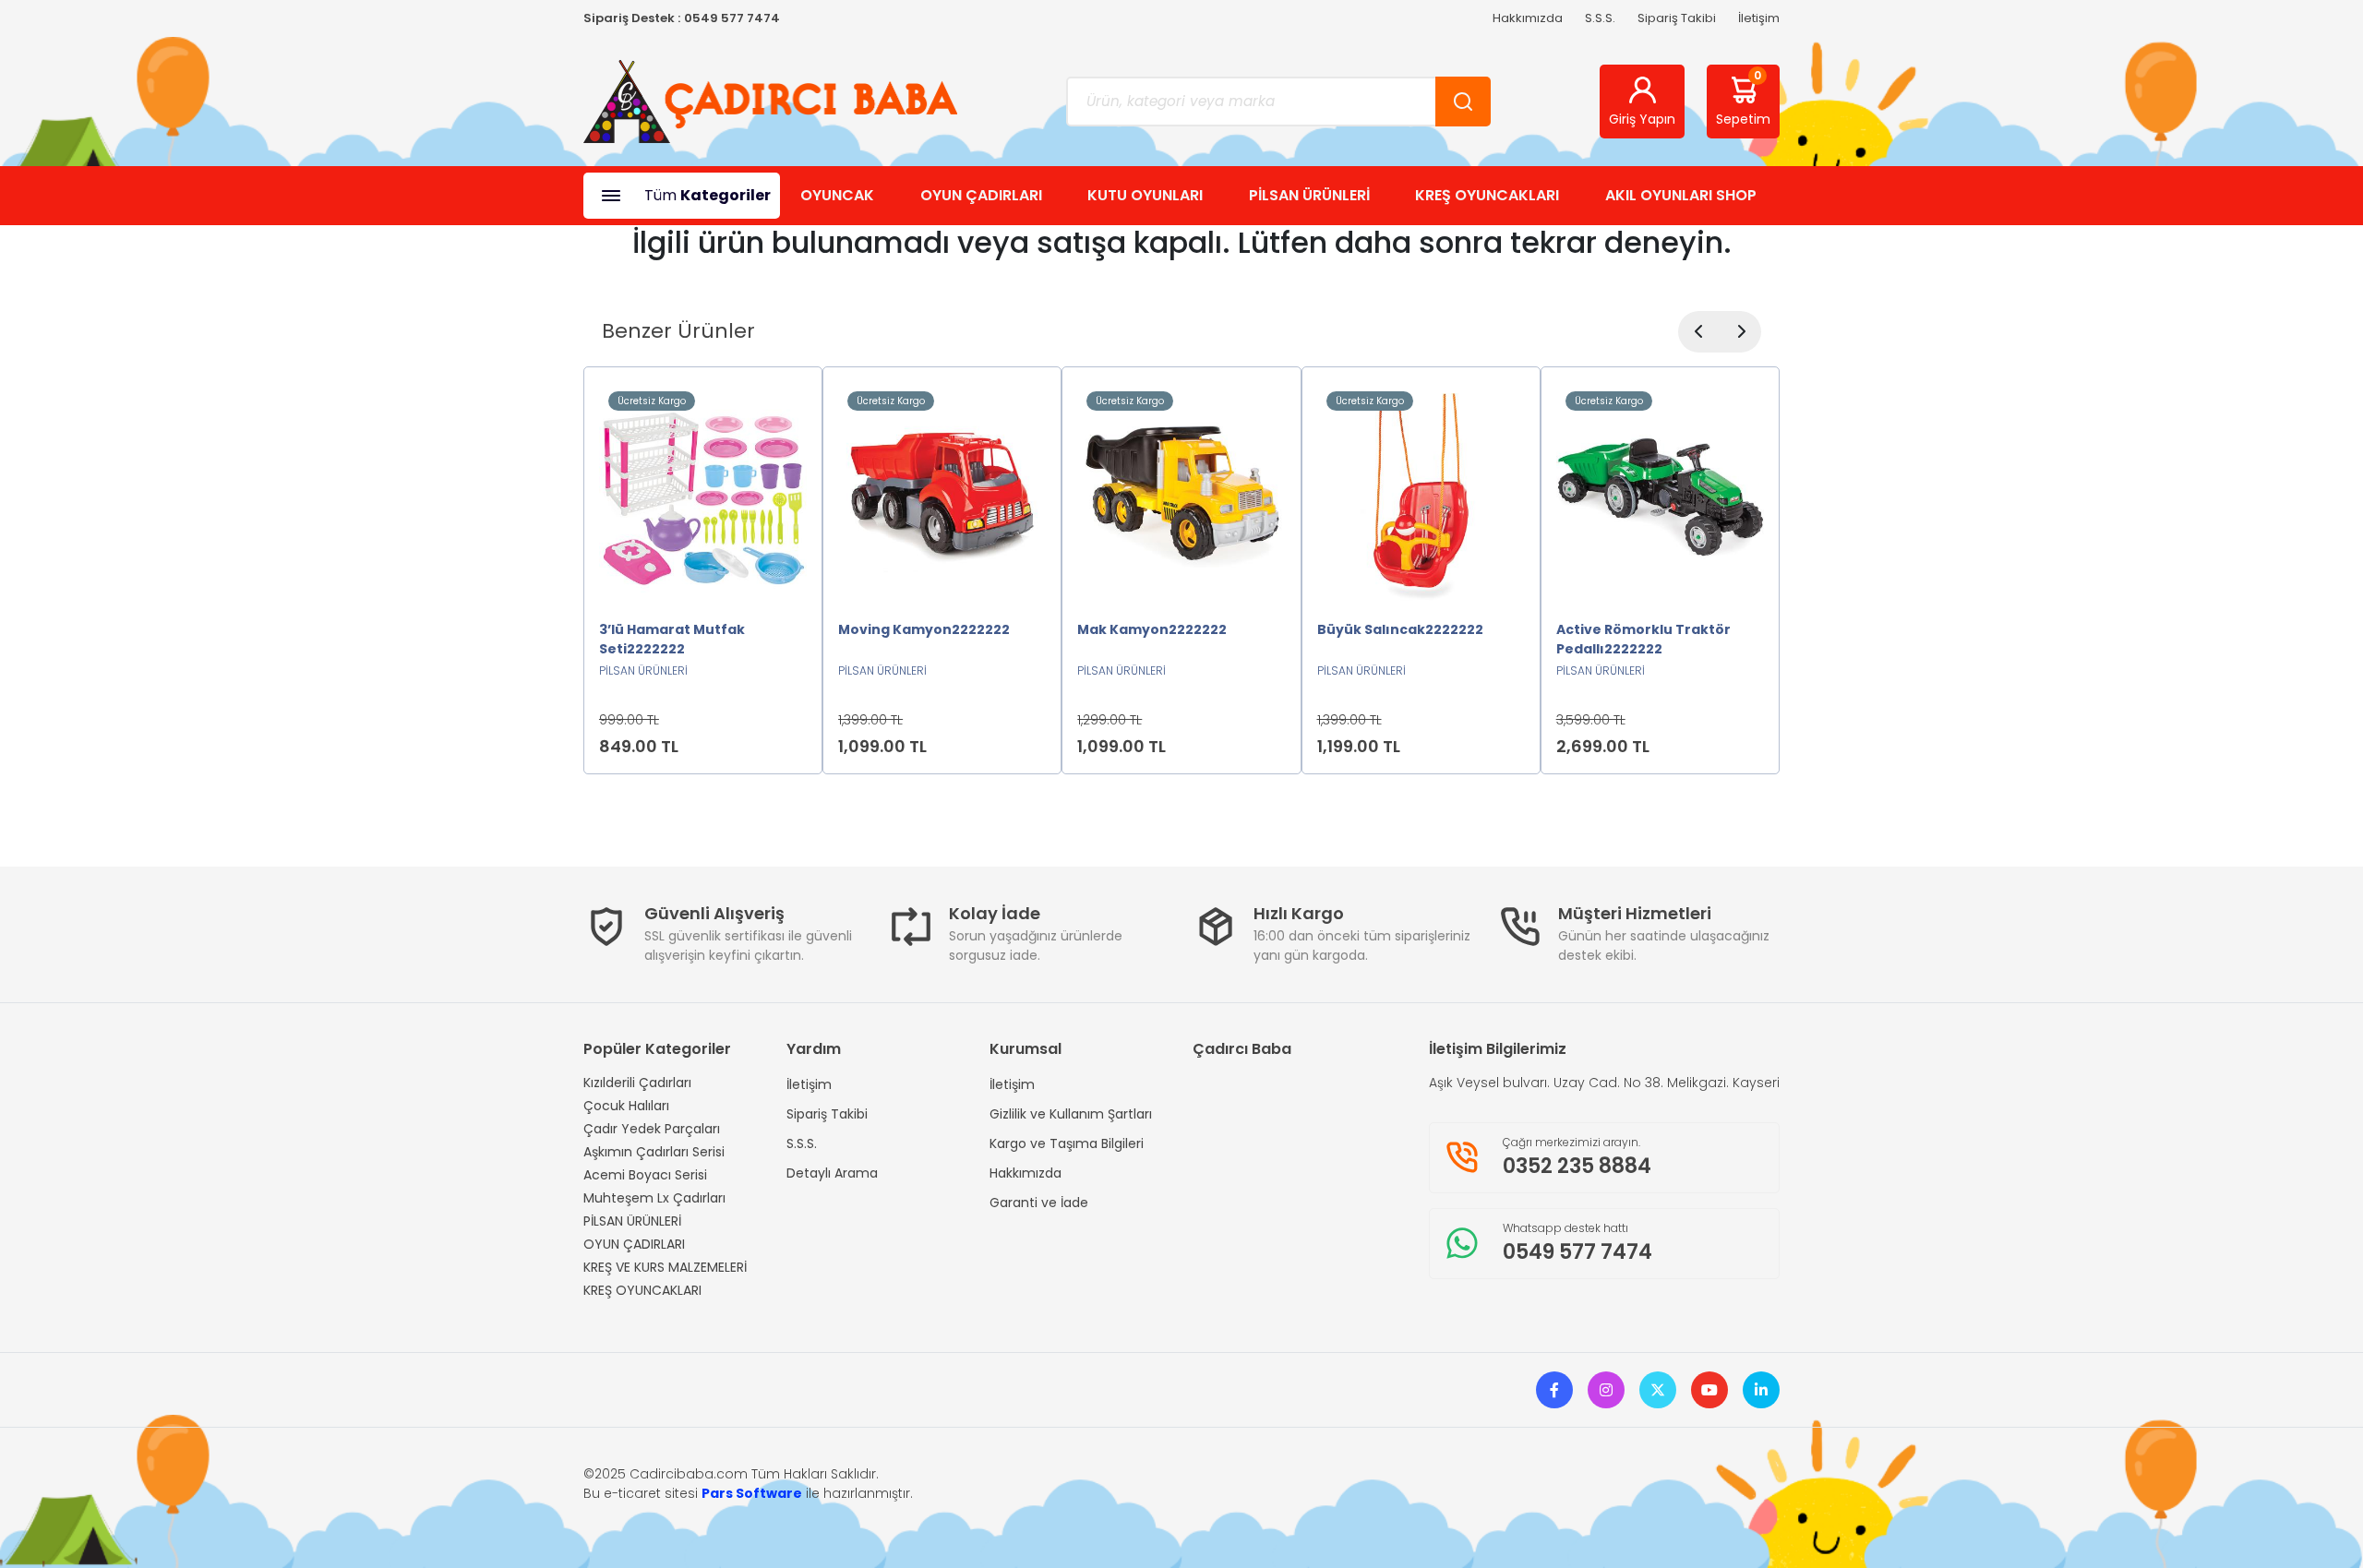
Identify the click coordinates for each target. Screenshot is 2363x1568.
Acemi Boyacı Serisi (645, 1175)
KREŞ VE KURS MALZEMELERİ (665, 1267)
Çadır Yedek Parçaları (652, 1129)
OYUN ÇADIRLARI (981, 195)
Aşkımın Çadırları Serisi (654, 1152)
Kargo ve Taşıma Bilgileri (1067, 1143)
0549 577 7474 (732, 18)
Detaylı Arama (832, 1173)
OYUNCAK (837, 195)
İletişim (1759, 18)
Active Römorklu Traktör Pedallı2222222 (1643, 639)
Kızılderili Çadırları (637, 1083)
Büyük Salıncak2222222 (1400, 629)
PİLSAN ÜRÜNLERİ (1309, 195)
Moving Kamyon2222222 (924, 629)
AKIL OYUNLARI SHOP (1681, 195)
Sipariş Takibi (1677, 18)
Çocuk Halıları (626, 1106)
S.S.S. (1600, 18)
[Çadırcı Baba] (770, 100)
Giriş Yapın (1642, 119)
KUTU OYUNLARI (1145, 195)
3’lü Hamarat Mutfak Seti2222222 (672, 639)
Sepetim (1743, 98)
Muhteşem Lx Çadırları (654, 1198)
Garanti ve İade (1039, 1203)
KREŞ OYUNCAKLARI (1487, 195)
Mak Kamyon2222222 (1152, 629)
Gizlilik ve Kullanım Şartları (1071, 1114)
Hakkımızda (1528, 18)
